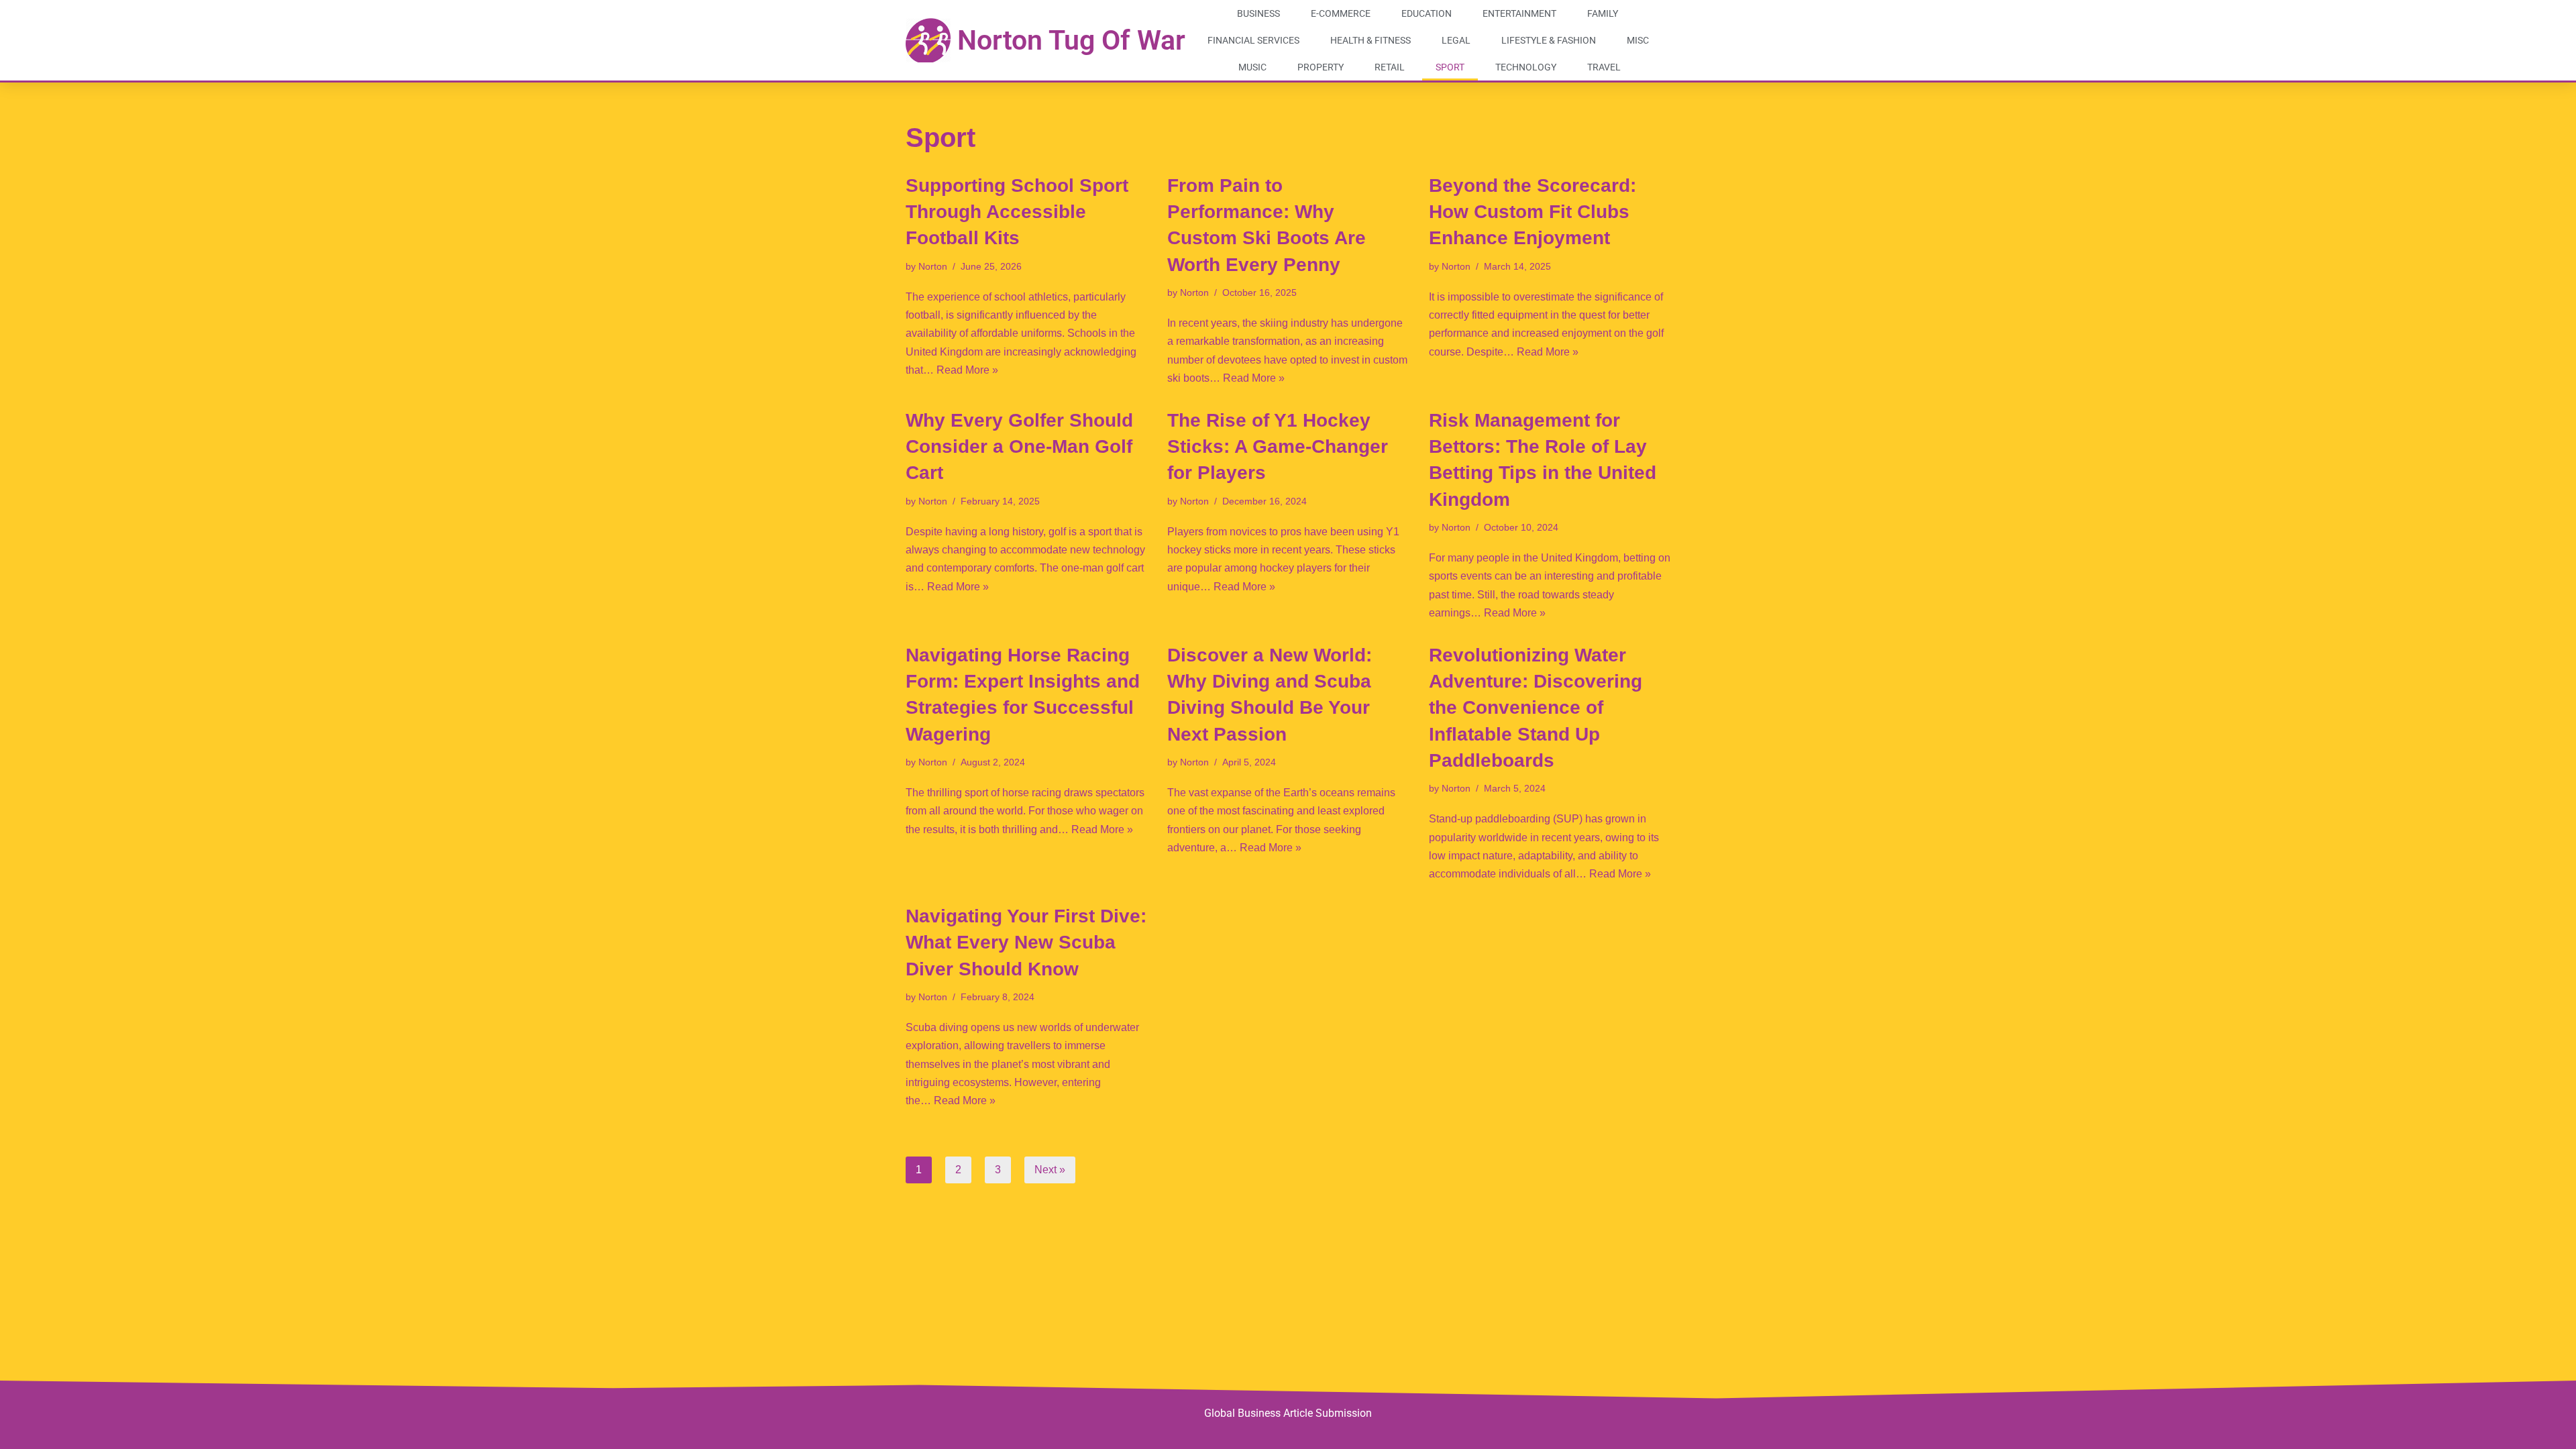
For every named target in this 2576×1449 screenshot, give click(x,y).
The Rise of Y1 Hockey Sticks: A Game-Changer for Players (1278, 446)
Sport (1450, 67)
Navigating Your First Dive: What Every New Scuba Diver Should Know (1026, 942)
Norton (933, 266)
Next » (1050, 1170)
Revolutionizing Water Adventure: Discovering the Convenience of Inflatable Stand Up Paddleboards (1536, 708)
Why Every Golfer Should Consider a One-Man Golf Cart (1019, 446)
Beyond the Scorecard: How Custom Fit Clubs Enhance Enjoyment (1533, 212)
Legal (1456, 40)
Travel (1604, 67)
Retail (1390, 67)
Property (1321, 67)
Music (1252, 67)
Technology (1526, 67)
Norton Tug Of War (1071, 40)
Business (1258, 13)
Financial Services (1253, 40)
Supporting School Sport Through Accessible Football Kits (1017, 212)
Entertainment (1519, 13)
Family (1603, 13)
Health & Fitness (1371, 40)
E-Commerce (1341, 13)
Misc (1638, 40)
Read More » (967, 370)
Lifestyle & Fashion (1549, 40)
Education (1427, 13)
